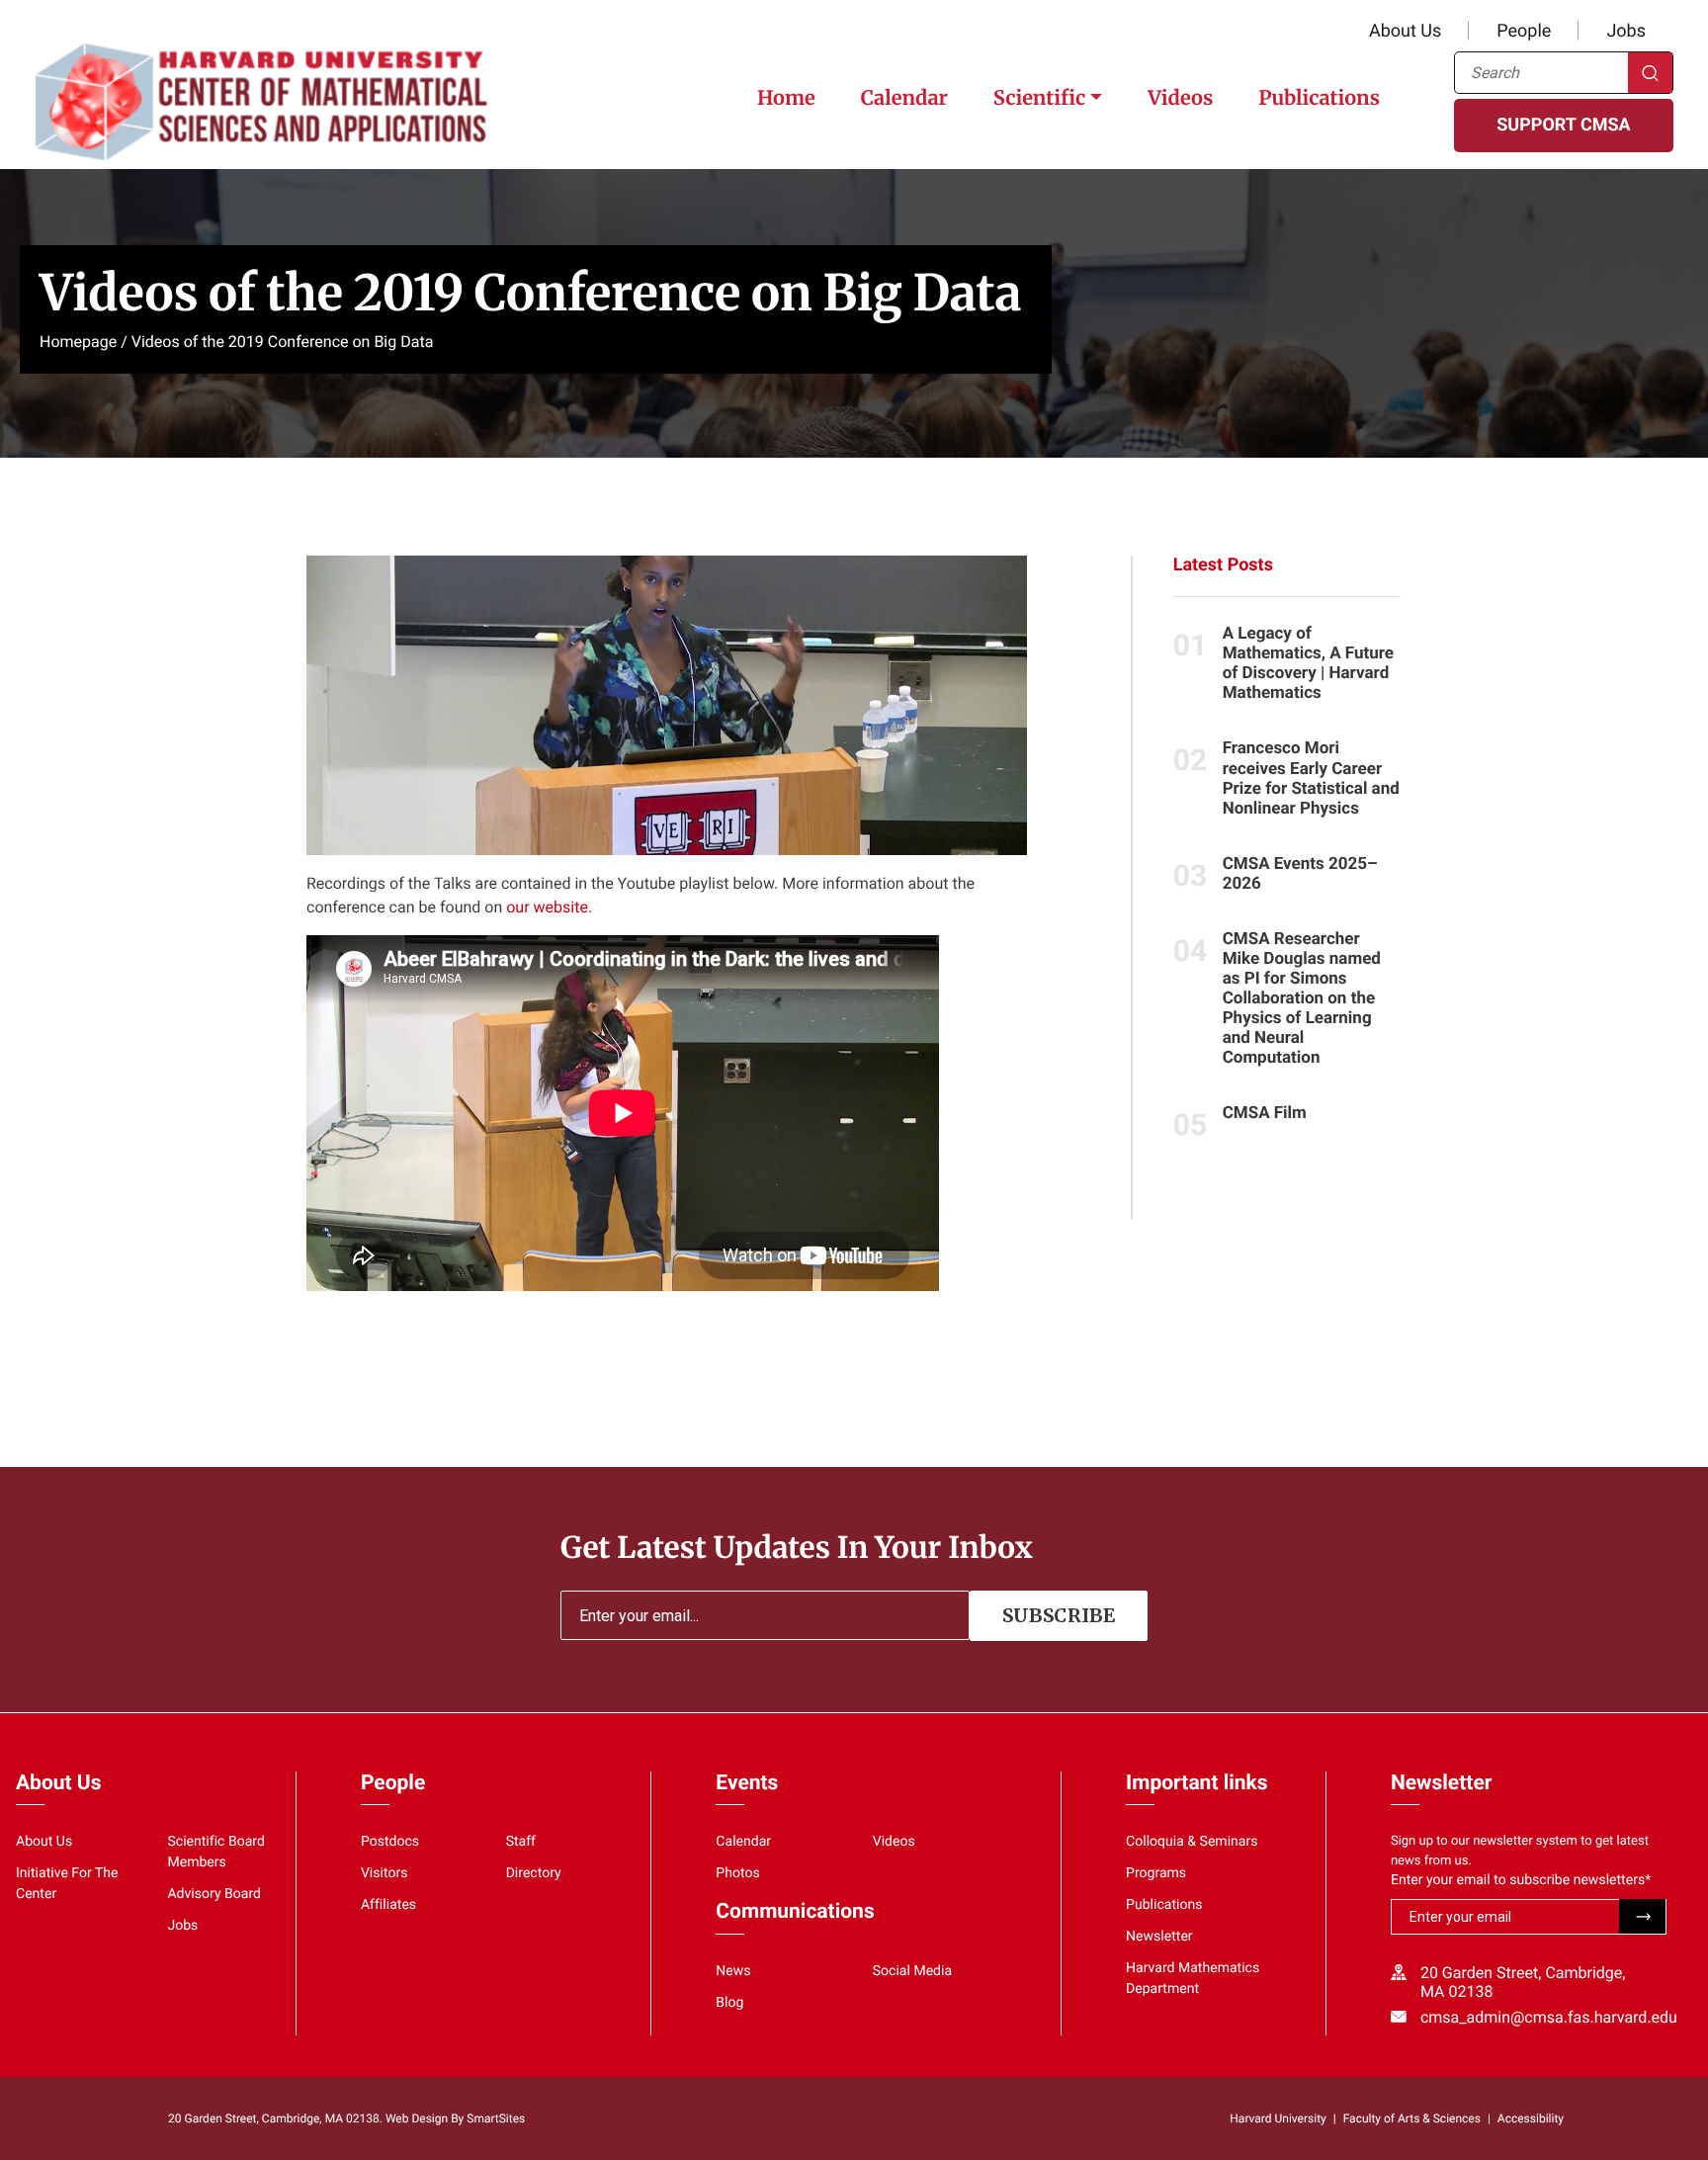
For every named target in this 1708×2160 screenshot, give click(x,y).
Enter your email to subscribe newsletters (1521, 1880)
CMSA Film (1265, 1113)
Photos (737, 1873)
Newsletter (1159, 1937)
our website (547, 907)
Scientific (1039, 98)
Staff (521, 1842)
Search (1650, 73)
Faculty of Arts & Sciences (1412, 2118)
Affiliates (388, 1905)
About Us (1405, 31)
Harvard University (1278, 2118)
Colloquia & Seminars (1192, 1842)
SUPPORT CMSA (1563, 125)
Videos (1180, 98)
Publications (1319, 98)
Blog (729, 2003)
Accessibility (1531, 2118)
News (733, 1971)
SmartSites (496, 2118)
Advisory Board (214, 1894)
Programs (1156, 1873)
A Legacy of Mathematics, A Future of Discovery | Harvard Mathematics (1308, 663)
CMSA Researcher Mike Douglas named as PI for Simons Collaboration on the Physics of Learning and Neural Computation (1302, 998)
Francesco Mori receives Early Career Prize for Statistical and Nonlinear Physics (1311, 778)
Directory (534, 1873)
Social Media (912, 1971)
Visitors (384, 1873)
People (1524, 31)
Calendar (904, 98)
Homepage (78, 342)
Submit (1642, 1916)
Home (786, 98)
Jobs (1626, 31)
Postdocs (390, 1842)
